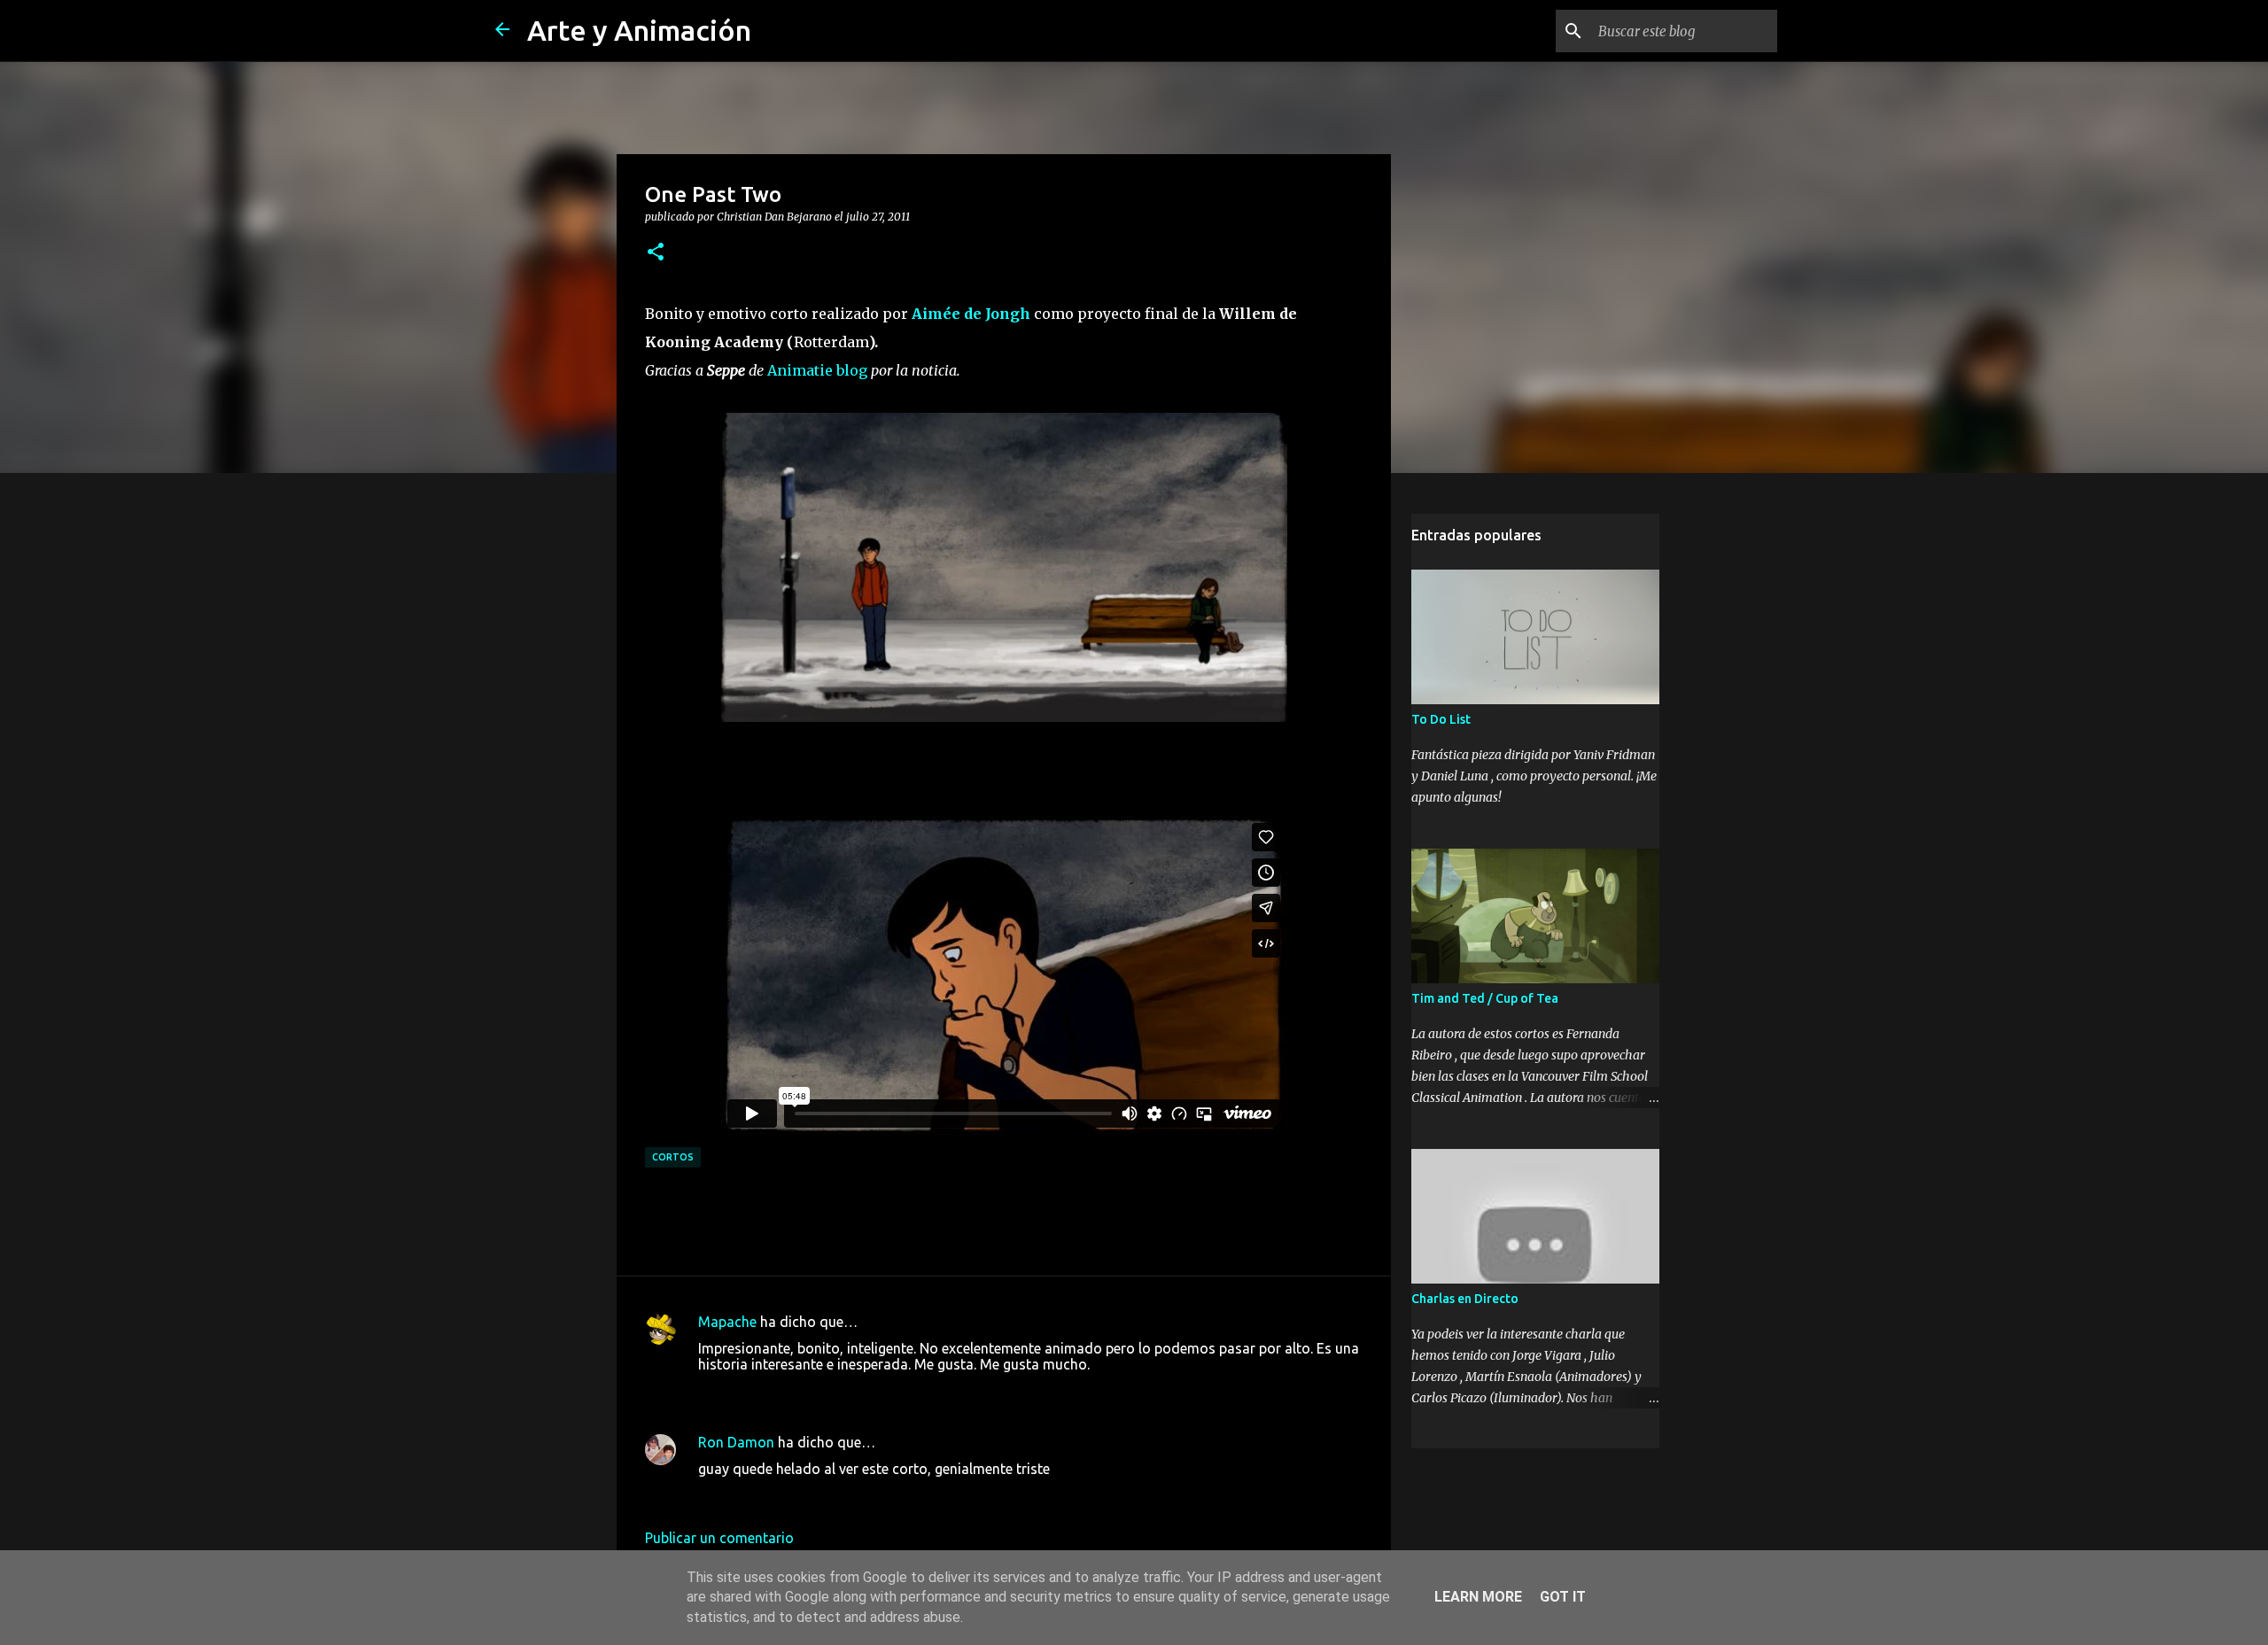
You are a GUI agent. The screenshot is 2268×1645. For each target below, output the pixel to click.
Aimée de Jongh (971, 314)
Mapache (727, 1322)
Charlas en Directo (1465, 1299)
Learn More (1478, 1597)
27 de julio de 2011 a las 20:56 (795, 1495)
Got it (1563, 1597)
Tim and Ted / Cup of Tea (1485, 998)
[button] (656, 252)
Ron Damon (736, 1442)
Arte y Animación (639, 30)
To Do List (1441, 719)
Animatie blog (817, 370)
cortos (673, 1157)
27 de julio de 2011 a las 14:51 (795, 1391)
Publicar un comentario (719, 1538)
